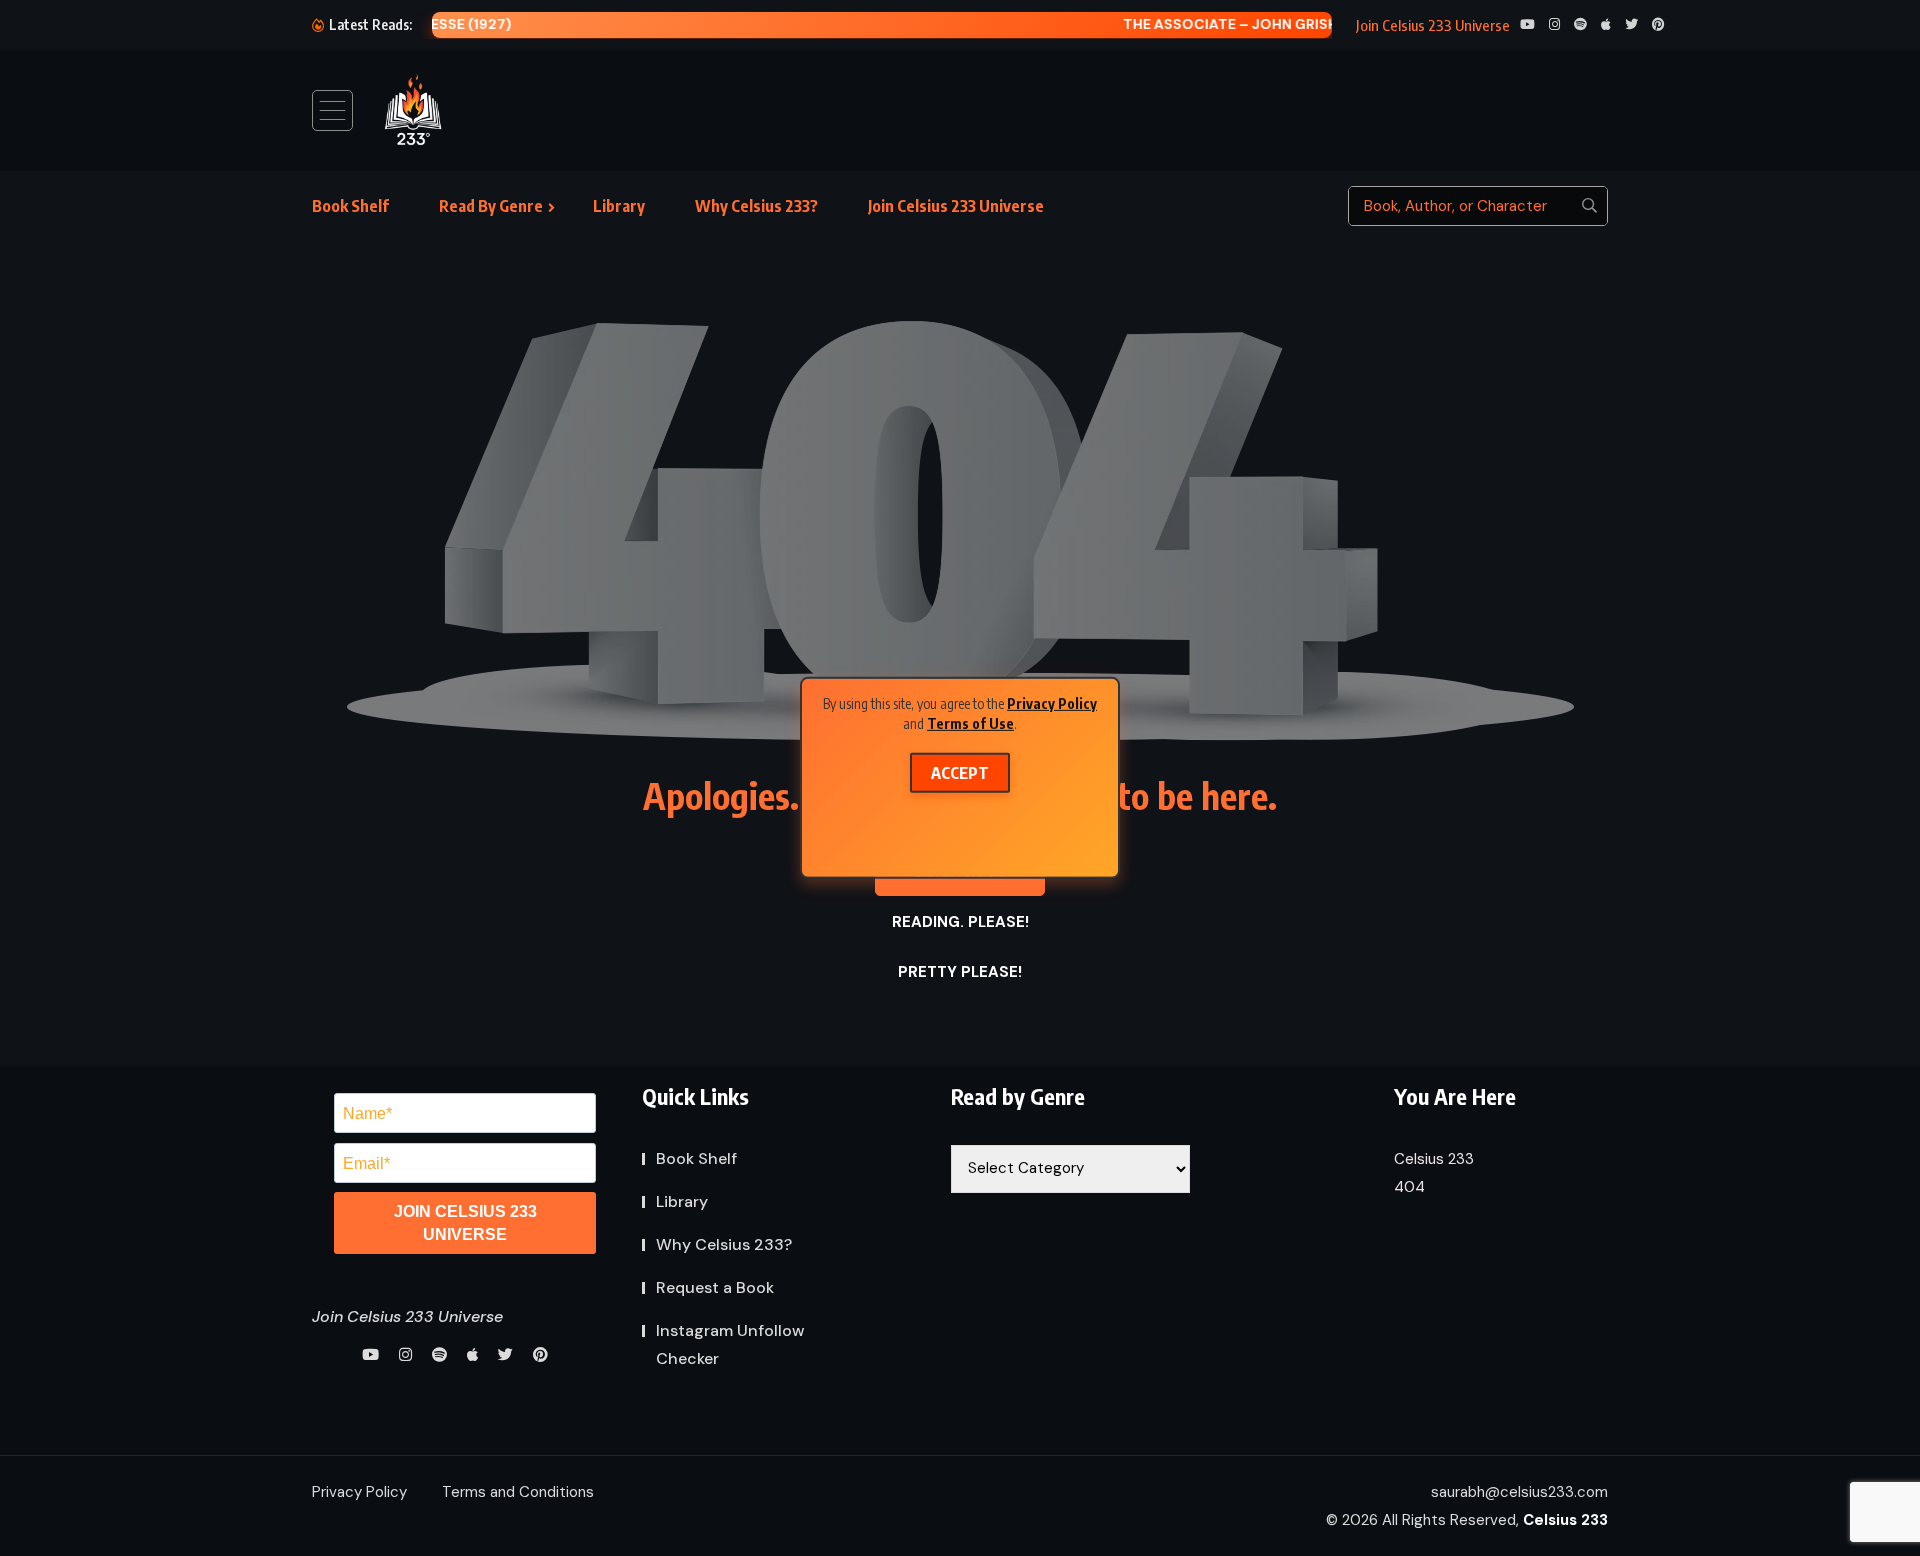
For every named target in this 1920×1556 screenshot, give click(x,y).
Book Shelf (350, 206)
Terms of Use (970, 722)
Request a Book (715, 1287)
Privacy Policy (1052, 703)
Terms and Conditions (518, 1492)
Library (619, 206)
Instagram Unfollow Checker (730, 1344)
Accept (960, 773)
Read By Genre (491, 206)
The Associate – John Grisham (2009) (945, 24)
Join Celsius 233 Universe (956, 206)
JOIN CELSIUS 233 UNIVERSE (465, 1223)
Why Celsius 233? (756, 206)
